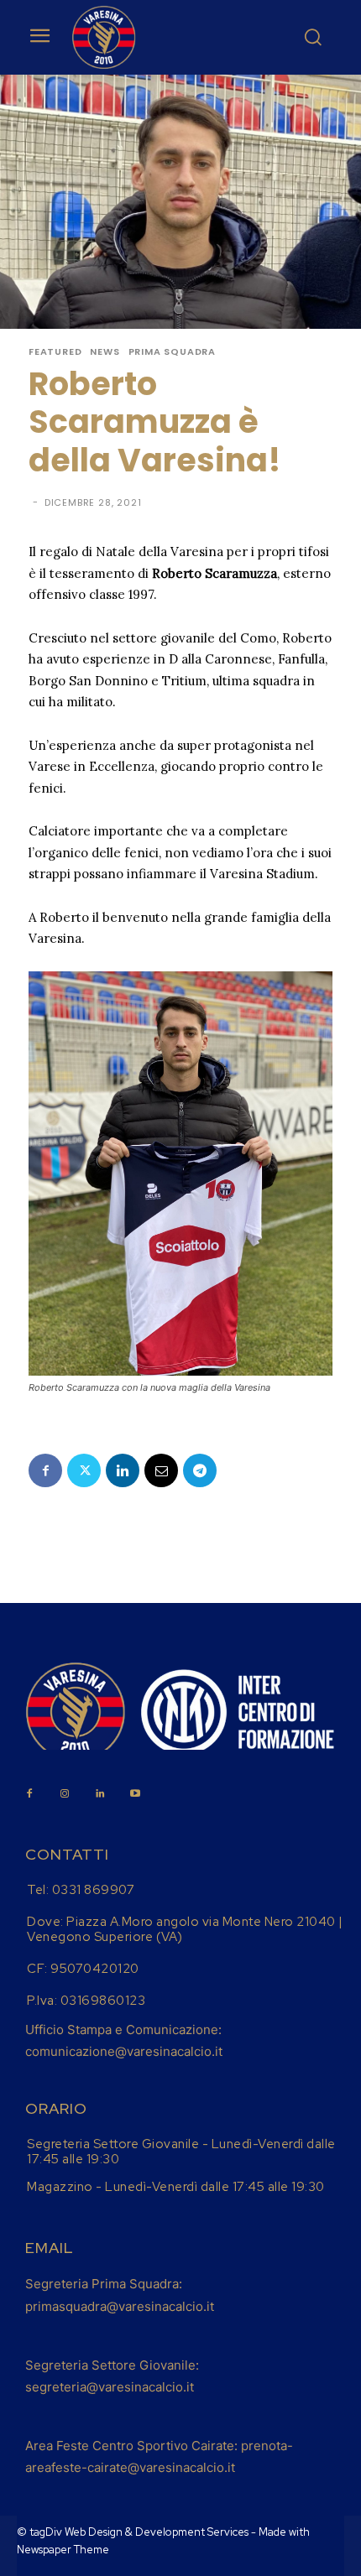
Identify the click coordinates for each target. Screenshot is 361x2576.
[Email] (161, 1470)
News (105, 352)
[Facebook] (45, 1470)
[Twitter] (84, 1470)
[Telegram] (200, 1470)
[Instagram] (65, 1794)
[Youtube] (135, 1794)
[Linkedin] (123, 1470)
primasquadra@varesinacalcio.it (120, 2306)
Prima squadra (172, 352)
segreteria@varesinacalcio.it (110, 2387)
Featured (55, 352)
